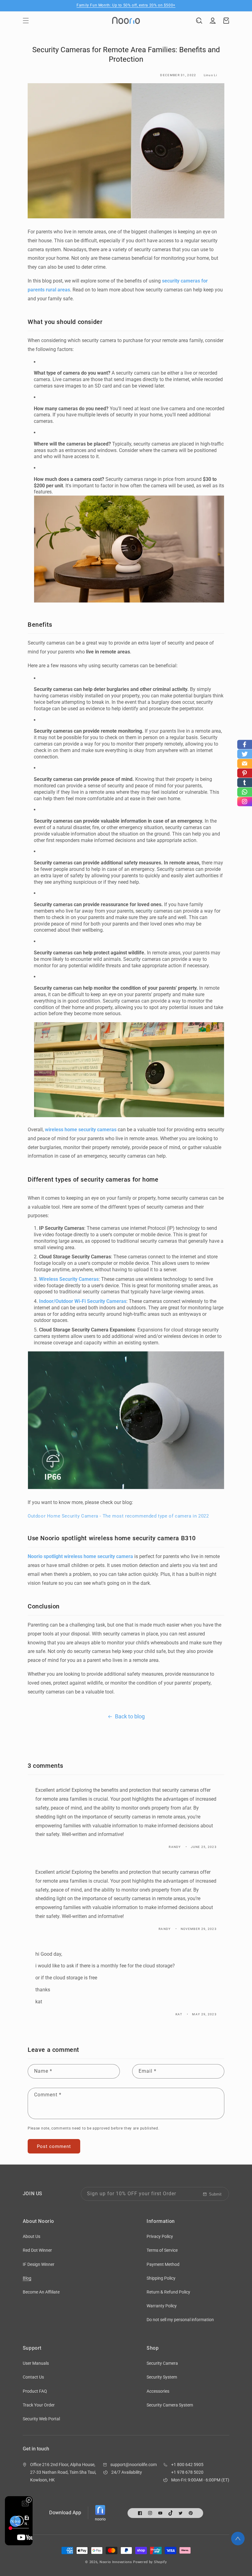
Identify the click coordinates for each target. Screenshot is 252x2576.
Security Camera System (170, 2405)
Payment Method (163, 2264)
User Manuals (36, 2363)
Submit (215, 2194)
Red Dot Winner (37, 2250)
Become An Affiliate (41, 2292)
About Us (31, 2236)
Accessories (158, 2391)
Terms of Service (162, 2250)
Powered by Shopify (150, 2562)
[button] (26, 21)
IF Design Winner (39, 2264)
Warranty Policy (162, 2306)
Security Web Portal (41, 2419)
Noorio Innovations (116, 2562)
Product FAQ (35, 2391)
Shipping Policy (161, 2278)
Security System (162, 2377)
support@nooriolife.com (134, 2465)
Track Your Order (39, 2405)
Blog (27, 2278)
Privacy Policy (160, 2236)
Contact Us (33, 2377)
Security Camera (162, 2363)
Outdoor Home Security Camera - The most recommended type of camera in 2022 (118, 1516)
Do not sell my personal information (180, 2320)
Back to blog (130, 1716)
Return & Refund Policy (168, 2292)
